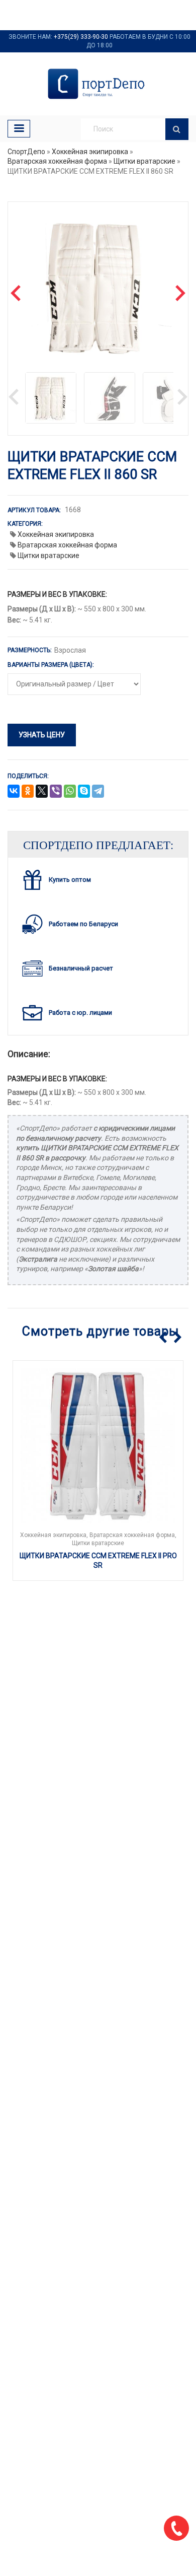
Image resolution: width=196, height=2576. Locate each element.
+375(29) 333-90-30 (81, 37)
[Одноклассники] (28, 792)
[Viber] (56, 792)
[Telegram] (98, 792)
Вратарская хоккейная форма (57, 161)
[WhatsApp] (70, 792)
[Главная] (98, 84)
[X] (42, 792)
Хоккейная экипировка (90, 152)
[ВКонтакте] (14, 792)
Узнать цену (42, 735)
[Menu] (19, 129)
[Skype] (84, 792)
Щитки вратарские (144, 161)
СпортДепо (26, 152)
